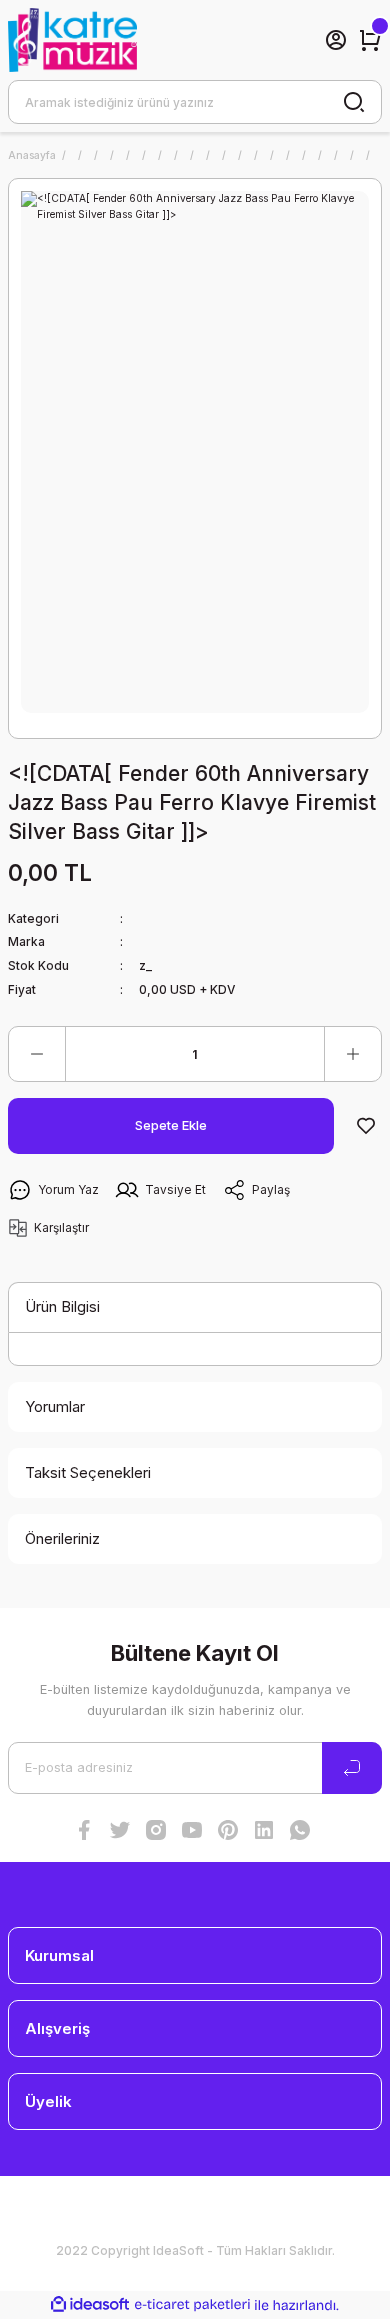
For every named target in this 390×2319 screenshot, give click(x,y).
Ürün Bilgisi (62, 1306)
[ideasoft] (90, 2305)
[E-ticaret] (192, 2304)
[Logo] (72, 40)
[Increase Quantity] (353, 1054)
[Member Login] (336, 40)
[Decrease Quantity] (37, 1054)
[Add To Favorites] (366, 1126)
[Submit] (352, 1768)
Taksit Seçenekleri (88, 1472)
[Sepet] (370, 40)
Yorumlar (55, 1406)
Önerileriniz (62, 1538)
